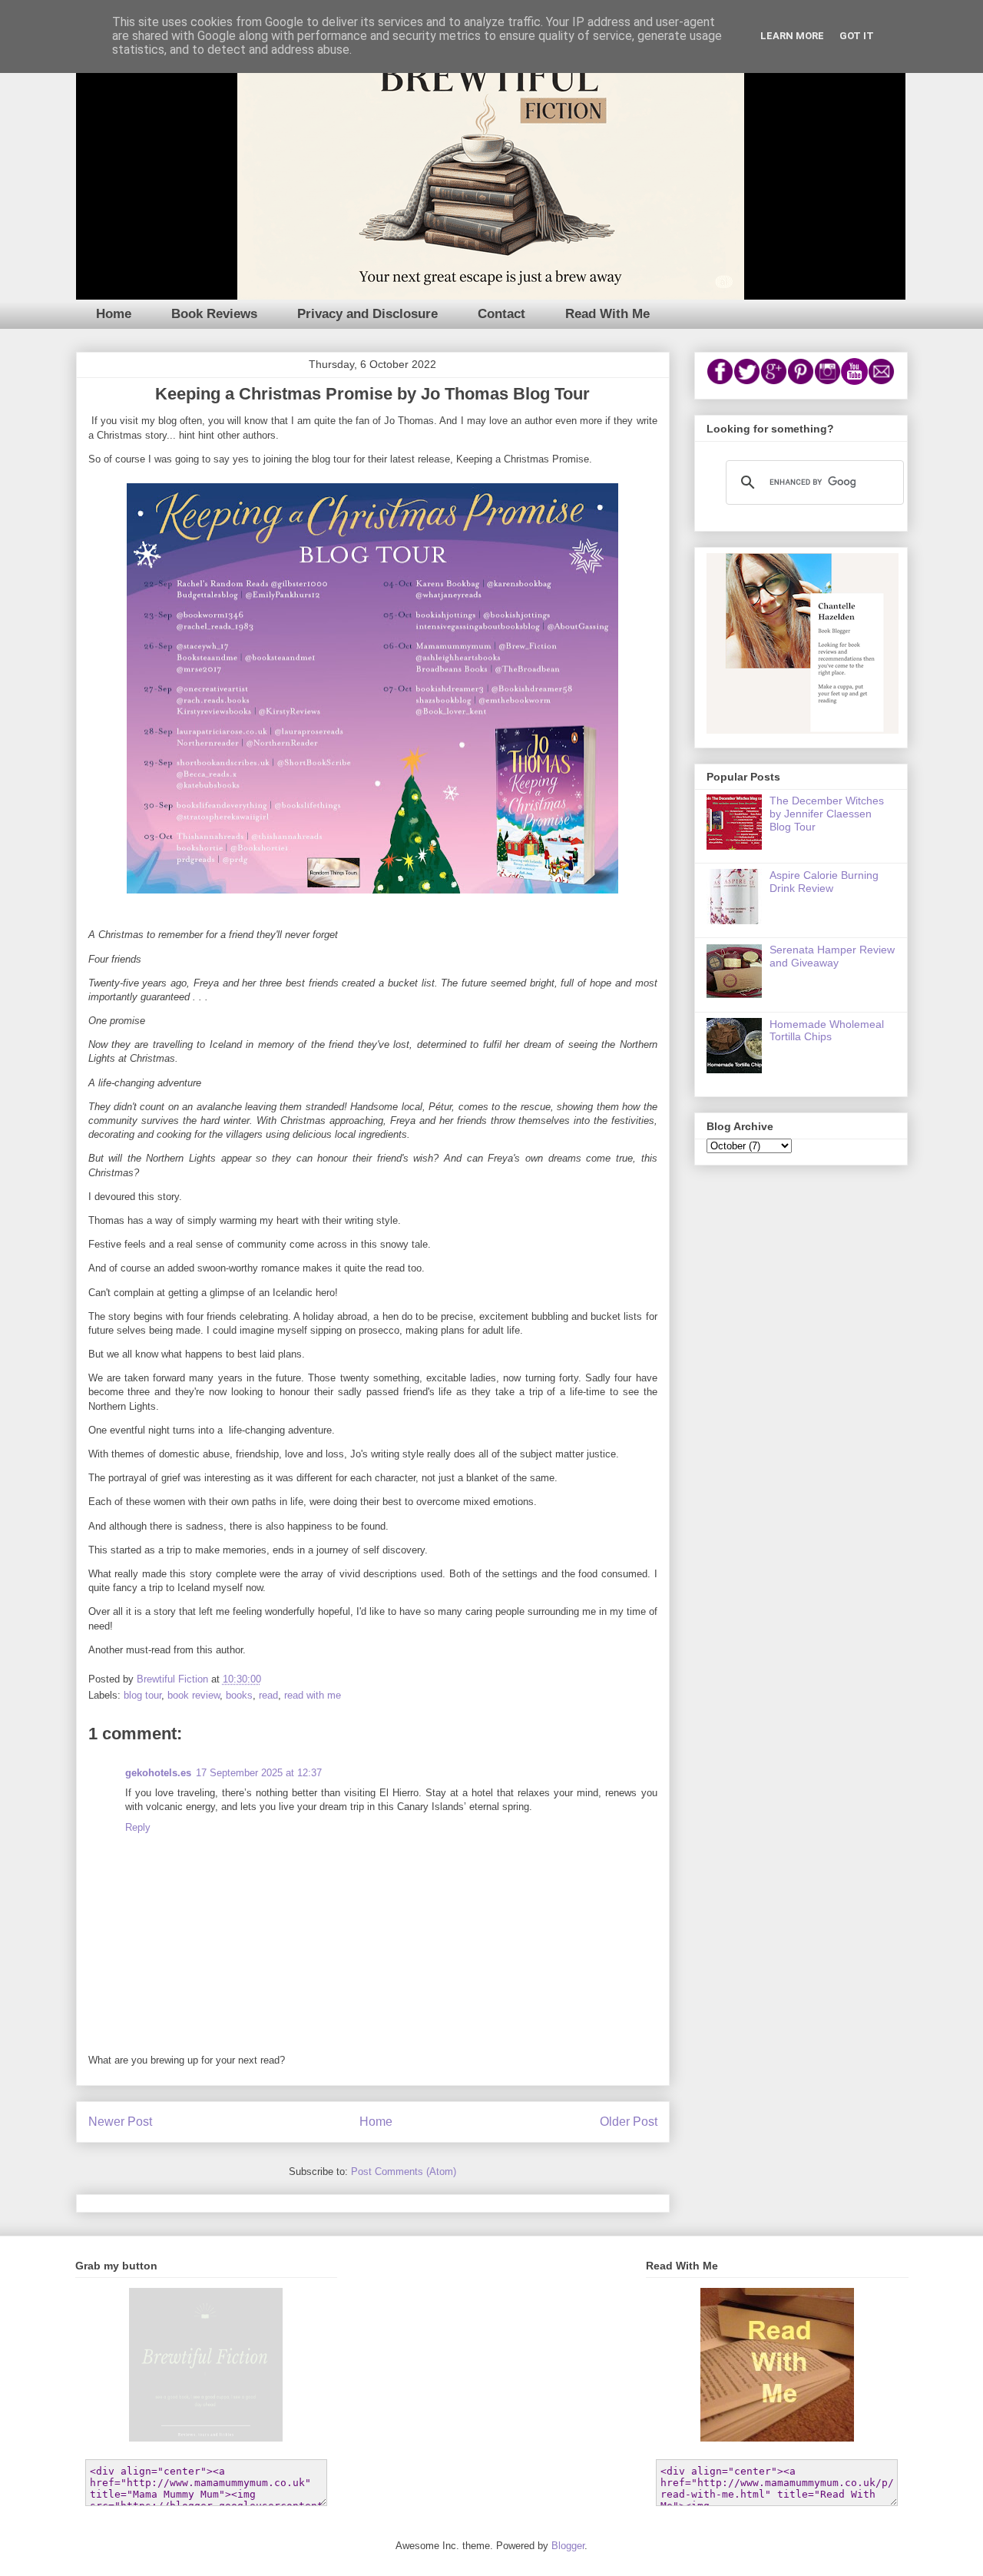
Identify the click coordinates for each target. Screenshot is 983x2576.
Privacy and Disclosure (367, 314)
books (239, 1695)
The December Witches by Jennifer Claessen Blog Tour (827, 814)
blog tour (142, 1695)
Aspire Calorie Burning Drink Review (824, 882)
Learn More (792, 36)
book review (194, 1695)
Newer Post (120, 2122)
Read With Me (607, 314)
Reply (138, 1827)
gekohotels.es (158, 1773)
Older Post (629, 2122)
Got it (857, 36)
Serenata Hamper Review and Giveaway (832, 956)
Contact (501, 314)
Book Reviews (214, 314)
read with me (313, 1695)
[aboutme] (803, 730)
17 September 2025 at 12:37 (259, 1773)
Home (114, 314)
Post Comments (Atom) (404, 2172)
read (268, 1695)
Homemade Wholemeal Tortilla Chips (827, 1031)
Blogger (568, 2546)
